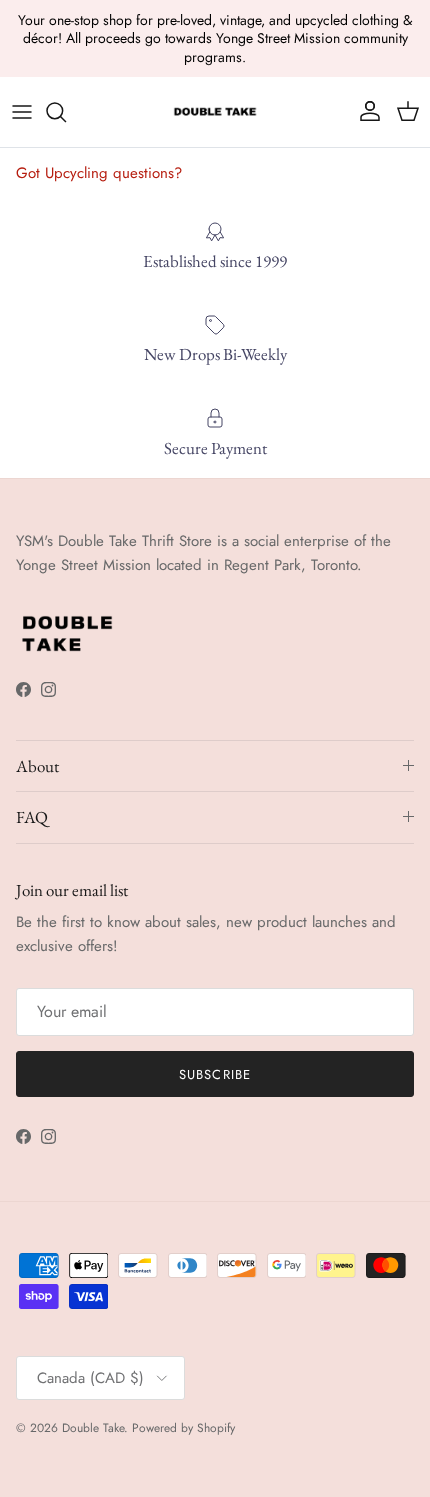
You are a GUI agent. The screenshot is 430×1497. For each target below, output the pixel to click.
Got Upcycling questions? (99, 173)
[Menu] (22, 112)
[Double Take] (215, 112)
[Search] (66, 112)
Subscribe (214, 1074)
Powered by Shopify (183, 1428)
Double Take (93, 1428)
